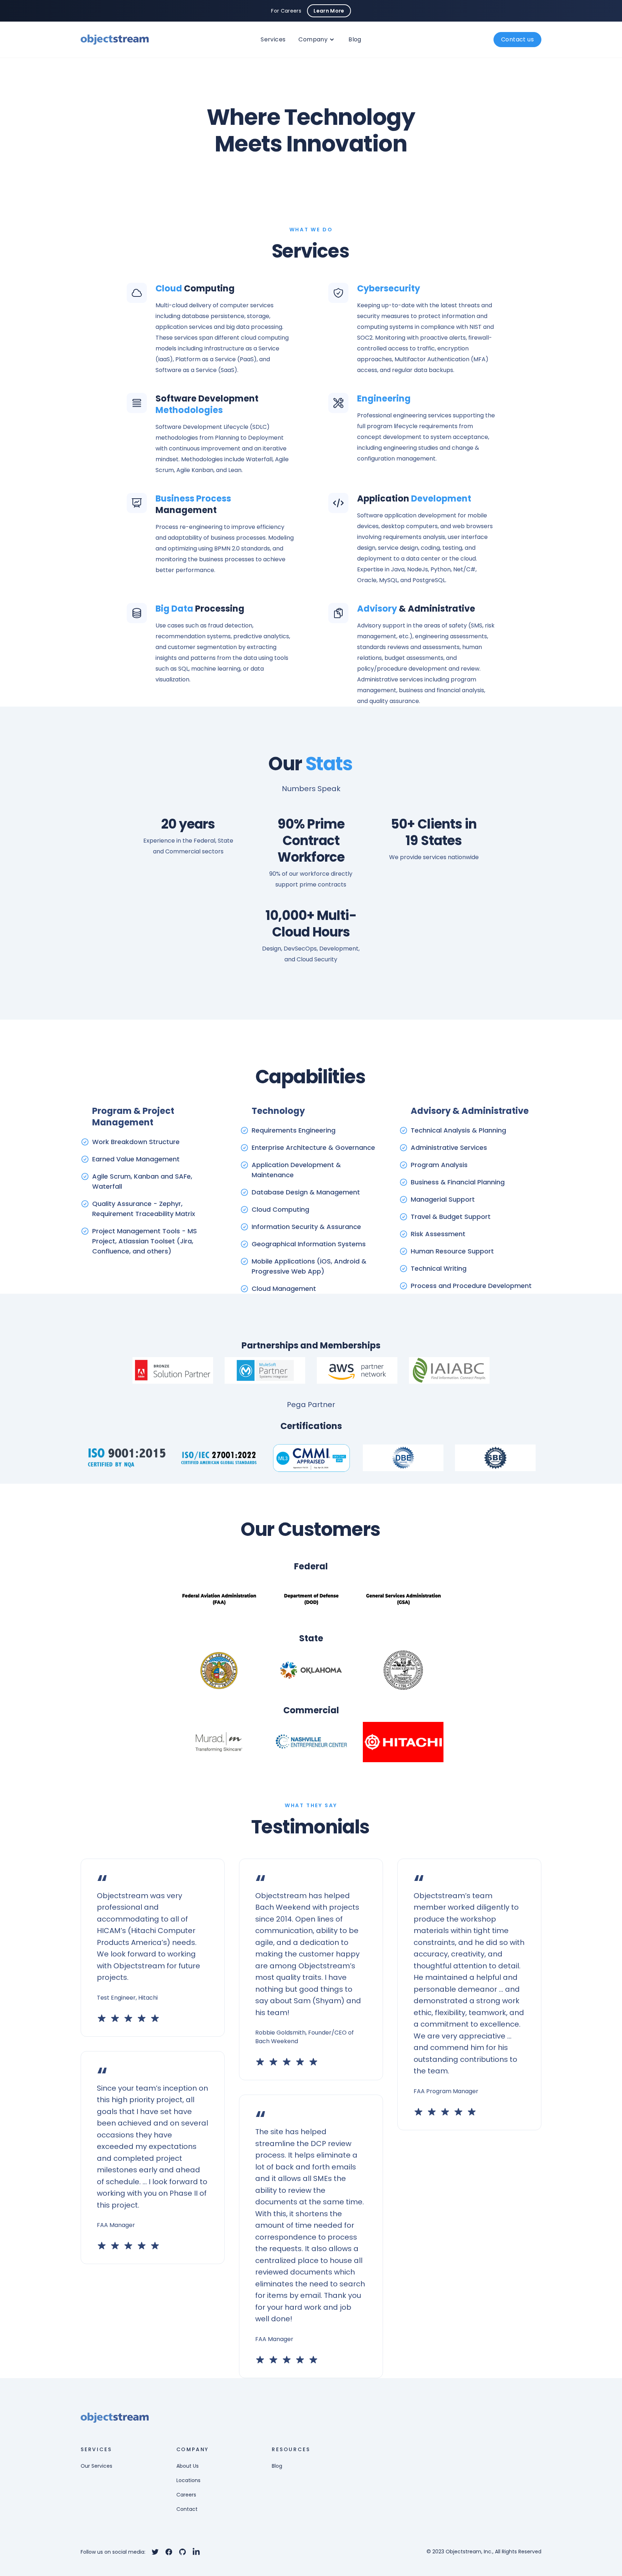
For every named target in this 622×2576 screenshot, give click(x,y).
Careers (186, 2495)
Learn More (329, 11)
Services (273, 39)
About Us (188, 2466)
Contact (187, 2509)
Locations (188, 2480)
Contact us (517, 39)
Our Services (96, 2466)
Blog (355, 39)
